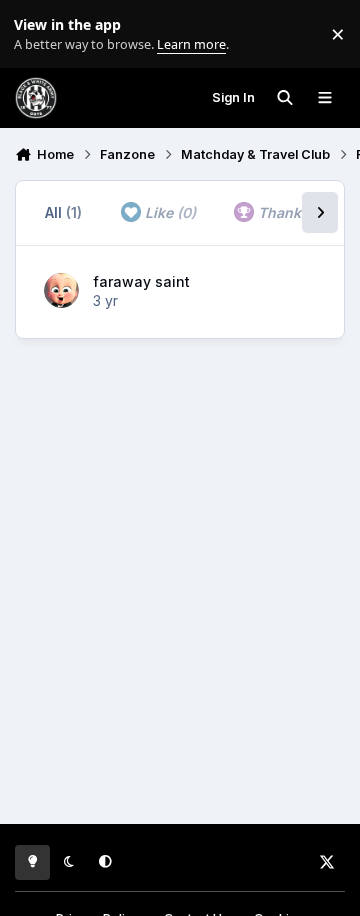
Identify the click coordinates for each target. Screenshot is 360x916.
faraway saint (141, 281)
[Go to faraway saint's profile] (61, 290)
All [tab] (63, 212)
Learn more (38, 34)
